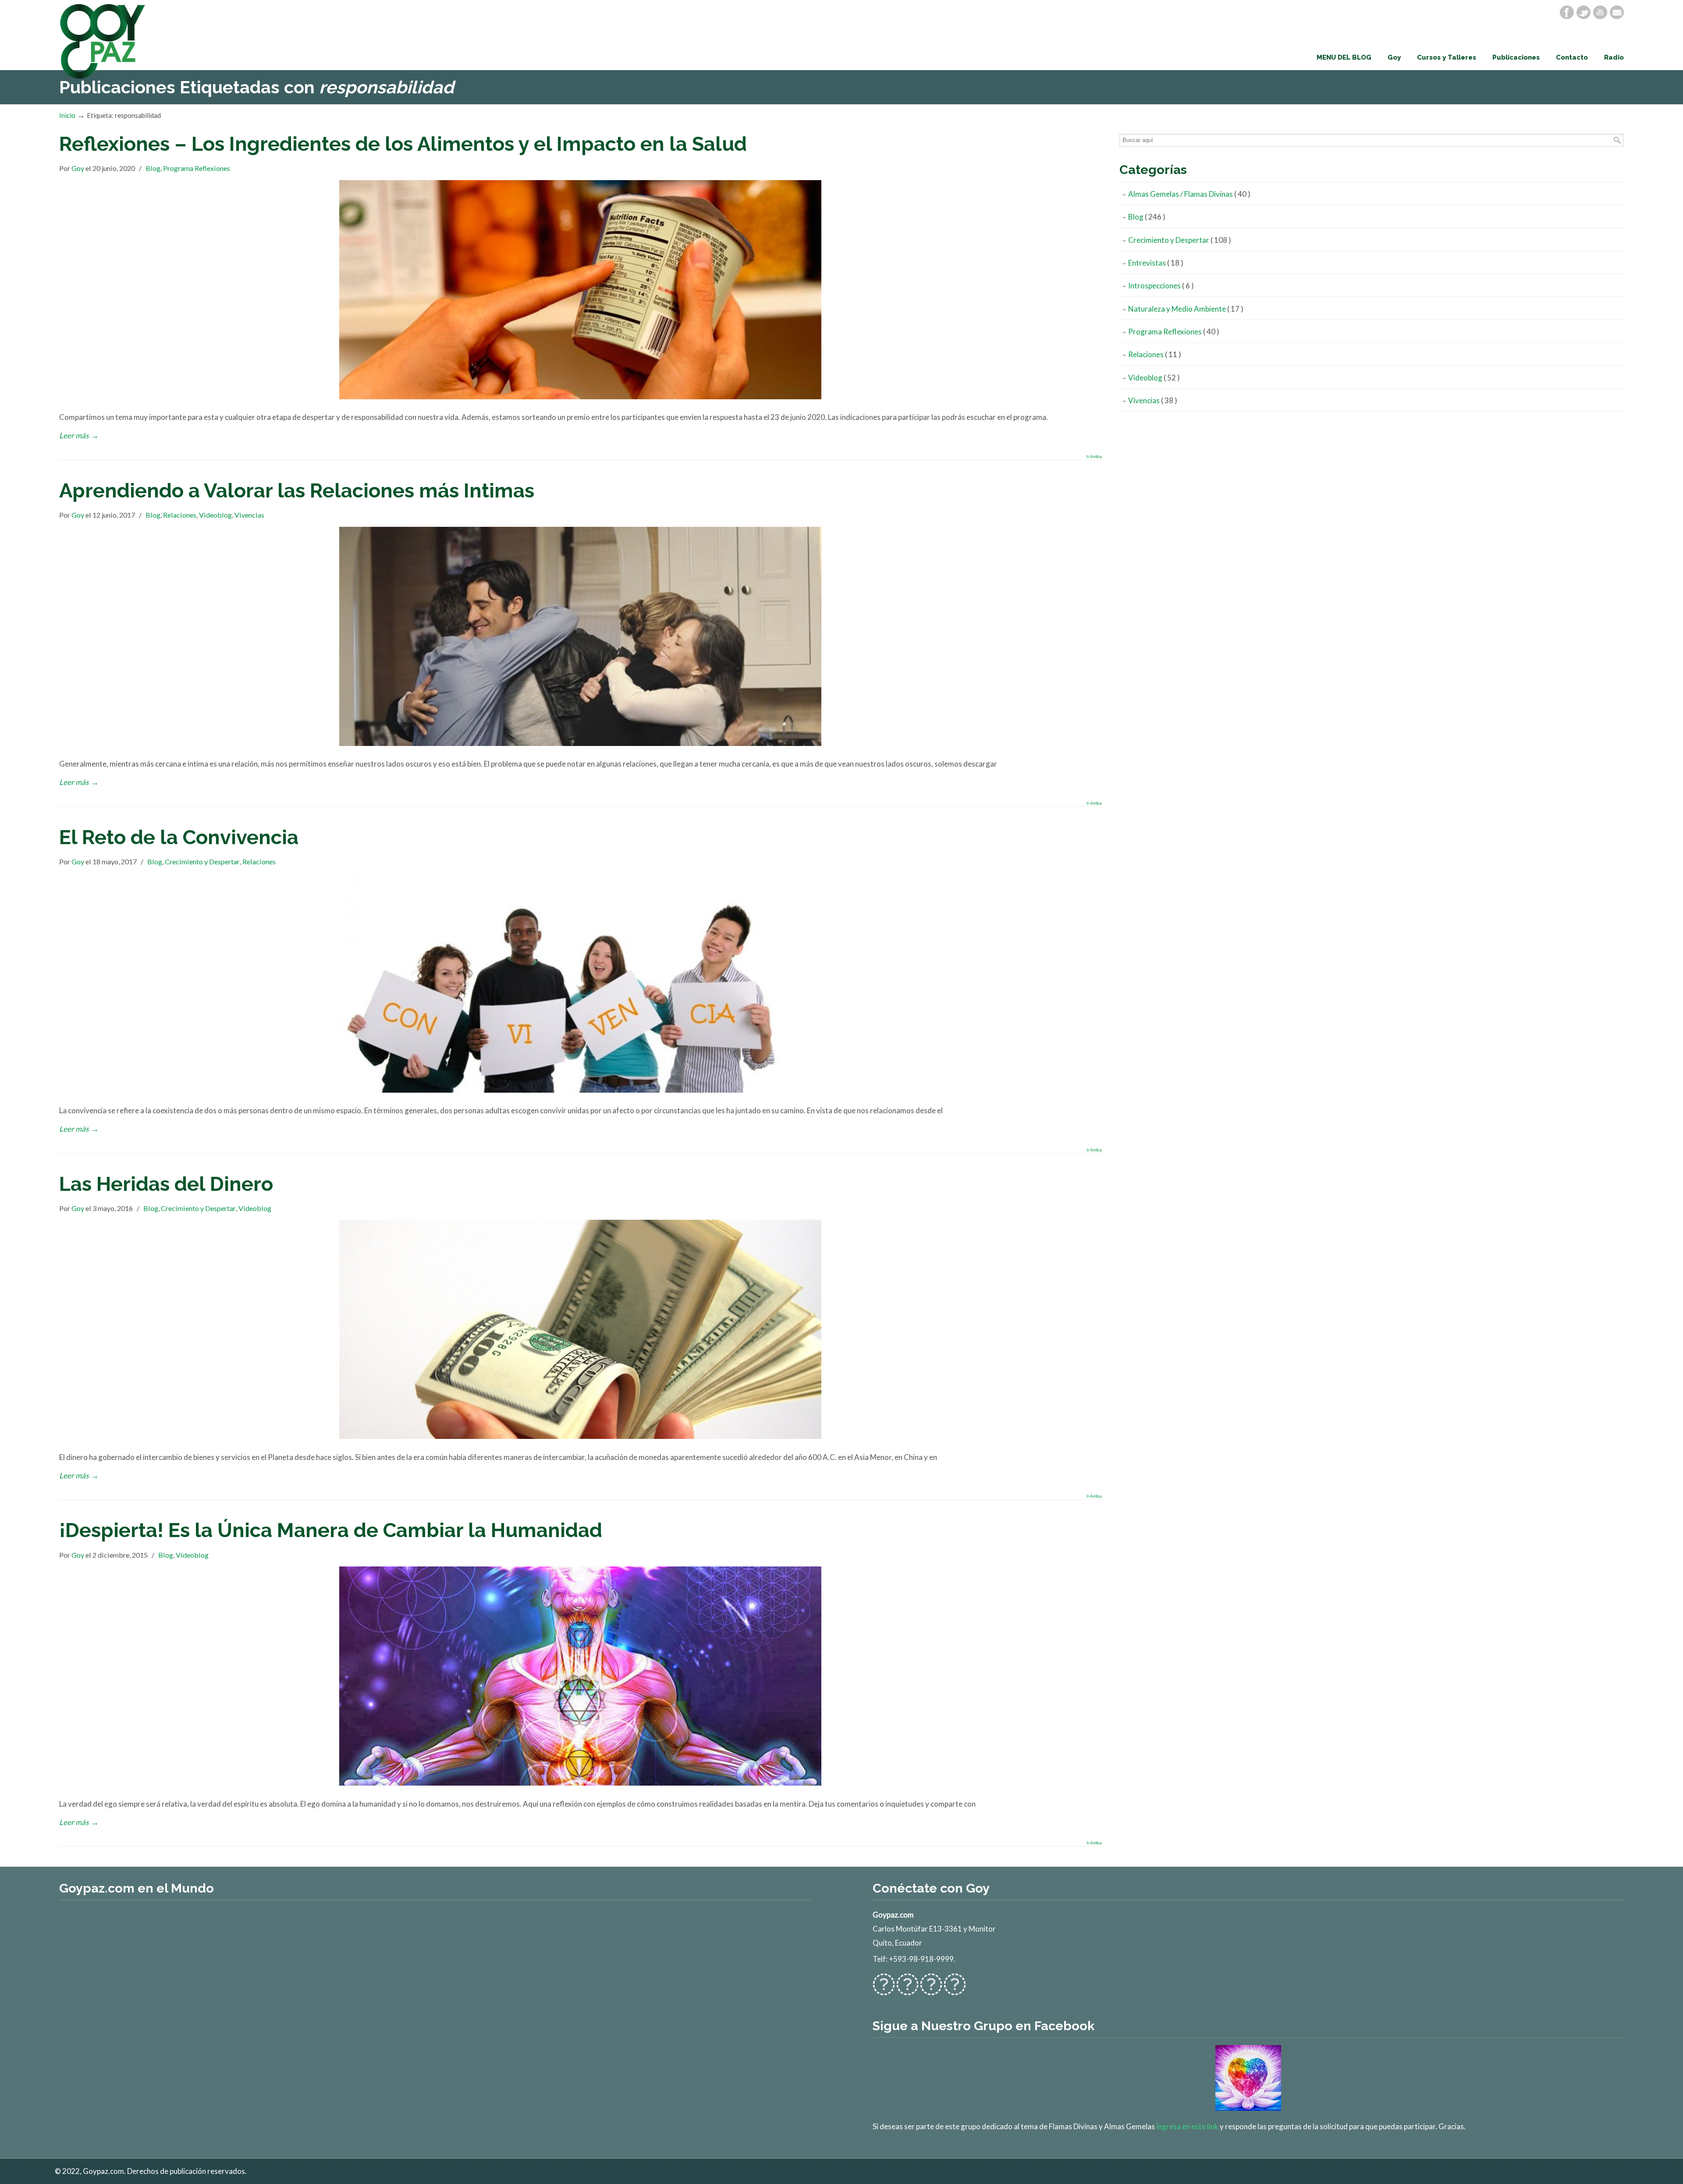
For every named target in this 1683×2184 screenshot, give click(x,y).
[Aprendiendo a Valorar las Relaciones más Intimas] (580, 743)
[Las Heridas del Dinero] (580, 1436)
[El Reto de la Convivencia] (580, 1090)
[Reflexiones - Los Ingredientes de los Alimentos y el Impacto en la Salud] (580, 396)
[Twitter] (1584, 12)
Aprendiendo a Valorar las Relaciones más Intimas (297, 490)
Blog (153, 168)
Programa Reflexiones (197, 168)
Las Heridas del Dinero (166, 1184)
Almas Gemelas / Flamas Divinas (1189, 194)
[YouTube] (1600, 12)
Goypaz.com (103, 41)
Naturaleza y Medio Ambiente (1186, 309)
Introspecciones (1161, 286)
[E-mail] (1617, 12)
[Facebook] (1567, 12)
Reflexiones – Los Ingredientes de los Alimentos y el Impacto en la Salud (403, 144)
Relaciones (180, 515)
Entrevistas (1156, 263)
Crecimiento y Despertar (202, 861)
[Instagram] (931, 1990)
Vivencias (249, 515)
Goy (78, 168)
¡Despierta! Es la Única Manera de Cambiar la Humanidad (331, 1530)
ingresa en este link (1187, 2126)
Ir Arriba (1094, 457)
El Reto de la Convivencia (179, 837)
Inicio (67, 115)
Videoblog (215, 515)
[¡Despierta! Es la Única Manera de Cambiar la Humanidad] (580, 1783)
